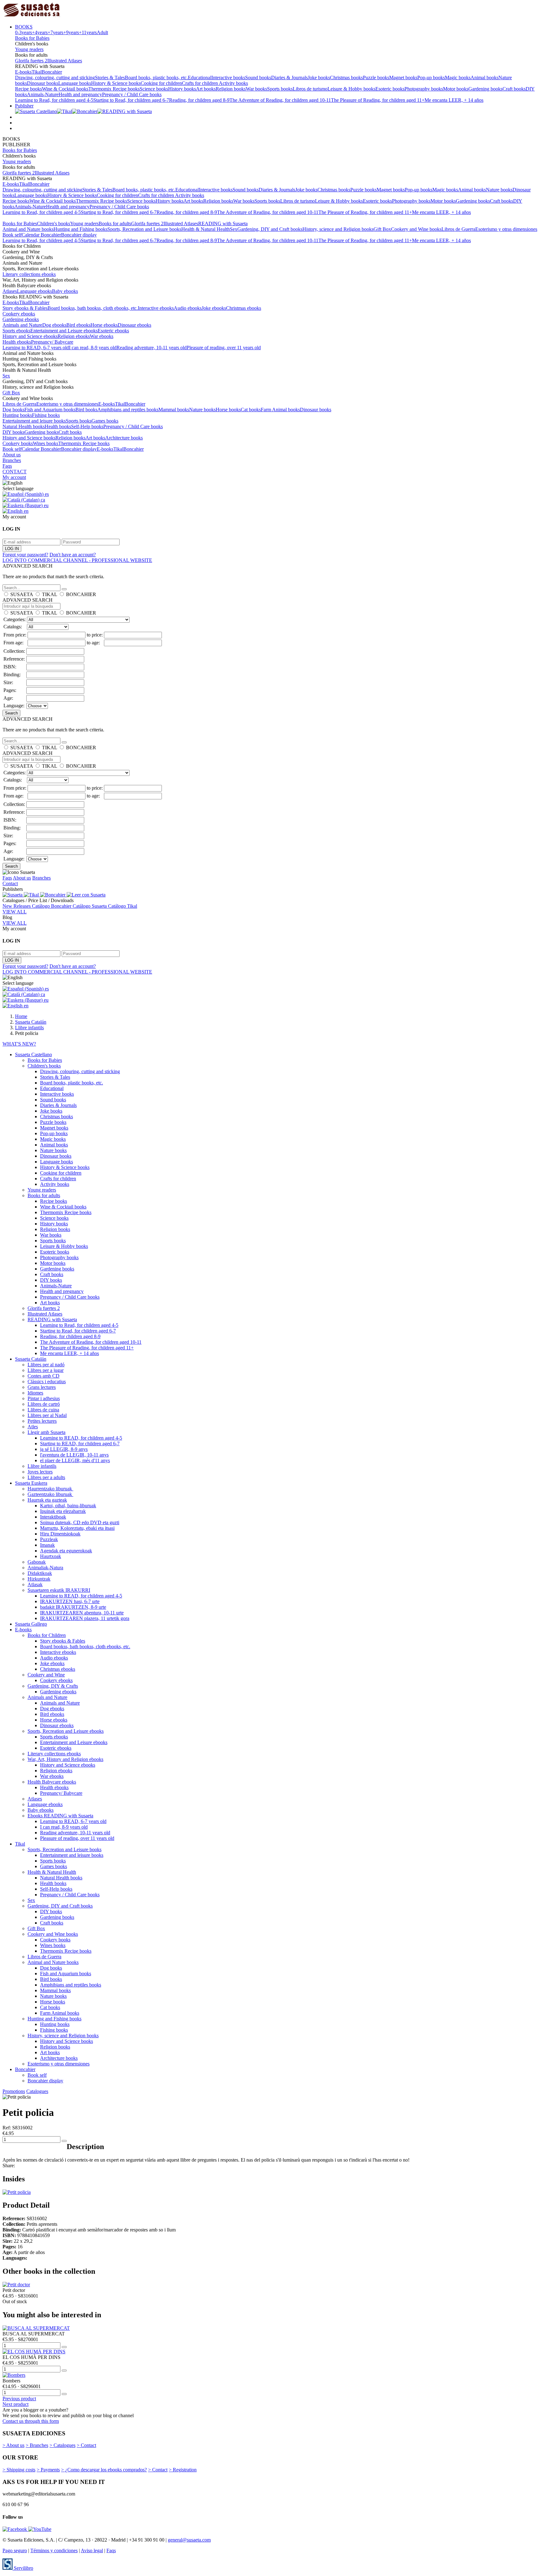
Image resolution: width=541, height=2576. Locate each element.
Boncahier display (79, 235)
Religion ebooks (74, 336)
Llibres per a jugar (46, 1370)
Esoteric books (390, 89)
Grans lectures (42, 1387)
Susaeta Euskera (31, 1483)
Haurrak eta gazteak (47, 1500)
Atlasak (35, 1584)
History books (182, 89)
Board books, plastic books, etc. (156, 78)
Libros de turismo (310, 89)
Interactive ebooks (156, 308)
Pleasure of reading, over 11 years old (224, 348)
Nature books (499, 190)
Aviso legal (92, 2550)
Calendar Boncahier (41, 235)
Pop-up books (431, 78)
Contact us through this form (31, 2421)
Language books (75, 83)
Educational (200, 78)
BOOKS (24, 27)
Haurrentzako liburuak (50, 1489)
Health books (58, 426)
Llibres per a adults (46, 1477)
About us (12, 455)
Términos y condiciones (54, 2550)
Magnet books (403, 78)
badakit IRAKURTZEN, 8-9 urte (73, 1607)
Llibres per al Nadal (47, 1415)
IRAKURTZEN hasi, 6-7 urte (70, 1601)
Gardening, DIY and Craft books (270, 229)
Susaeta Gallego (31, 1624)
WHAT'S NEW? (19, 1044)
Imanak (47, 1545)
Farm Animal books (280, 410)
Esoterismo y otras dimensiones (506, 229)
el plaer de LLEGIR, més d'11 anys (75, 1460)
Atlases (10, 291)
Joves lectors (40, 1472)
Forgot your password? (25, 555)
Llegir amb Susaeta (46, 1432)
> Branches (37, 2445)
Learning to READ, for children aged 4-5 (81, 1438)
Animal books (484, 78)
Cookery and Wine (46, 1675)
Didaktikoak (40, 1573)
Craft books (514, 89)
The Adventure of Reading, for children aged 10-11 (280, 100)
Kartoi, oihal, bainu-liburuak (68, 1506)
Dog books (13, 410)
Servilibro (23, 2568)
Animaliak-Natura (45, 1568)
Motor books (456, 89)
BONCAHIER (81, 594)
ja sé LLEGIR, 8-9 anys (64, 1449)
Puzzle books (376, 78)
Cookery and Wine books (416, 229)
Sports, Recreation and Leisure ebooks (66, 1731)
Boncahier (52, 72)
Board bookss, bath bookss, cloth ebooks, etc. (93, 308)
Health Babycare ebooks (52, 1782)
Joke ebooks (214, 308)
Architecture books (124, 438)
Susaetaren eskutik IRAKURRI (59, 1590)
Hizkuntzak (39, 1579)
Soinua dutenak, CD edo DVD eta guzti (80, 1522)
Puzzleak (49, 1539)
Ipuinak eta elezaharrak (63, 1511)
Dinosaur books (43, 83)
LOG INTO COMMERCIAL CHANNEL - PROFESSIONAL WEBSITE (77, 560)
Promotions (14, 2091)
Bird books (86, 410)
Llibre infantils (42, 1466)
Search (11, 713)
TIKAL (49, 594)
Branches (12, 460)
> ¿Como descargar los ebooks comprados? (104, 2470)
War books (256, 89)
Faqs (7, 466)
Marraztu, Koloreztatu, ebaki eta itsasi (77, 1528)
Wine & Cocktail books (65, 89)
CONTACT (15, 472)
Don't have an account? (73, 555)
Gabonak (37, 1562)
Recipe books (28, 89)
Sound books (258, 78)
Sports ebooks (16, 331)
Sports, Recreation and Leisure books (144, 229)
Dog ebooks (54, 325)
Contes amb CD (44, 1376)
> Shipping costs (19, 2470)
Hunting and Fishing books (80, 229)
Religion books (231, 89)
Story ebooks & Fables (25, 308)
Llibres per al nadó (46, 1365)
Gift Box (382, 229)
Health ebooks (17, 342)
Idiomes (35, 1393)
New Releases (17, 906)
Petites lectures (42, 1421)
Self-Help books (87, 426)
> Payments (48, 2470)
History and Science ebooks (30, 336)
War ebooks (102, 336)
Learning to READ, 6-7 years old (36, 348)
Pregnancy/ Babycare (52, 342)
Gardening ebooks (21, 319)
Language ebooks (34, 291)
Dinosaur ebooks (134, 325)
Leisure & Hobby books (351, 89)
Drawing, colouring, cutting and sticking (55, 78)
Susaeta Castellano (33, 1054)
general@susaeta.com (189, 2540)
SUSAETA (22, 594)
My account (14, 477)
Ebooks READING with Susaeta (60, 1816)
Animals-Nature (43, 94)
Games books (105, 421)
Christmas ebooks (244, 308)
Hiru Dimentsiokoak (60, 1534)
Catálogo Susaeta (90, 906)
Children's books (54, 223)
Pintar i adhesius (44, 1398)
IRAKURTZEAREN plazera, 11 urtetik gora (85, 1618)
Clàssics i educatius (47, 1381)
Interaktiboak (53, 1517)
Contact (10, 883)
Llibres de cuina (43, 1410)
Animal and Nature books (28, 229)
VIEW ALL (15, 912)
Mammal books (174, 410)
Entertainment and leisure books (34, 421)
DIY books (13, 432)
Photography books (424, 89)
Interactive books (228, 78)
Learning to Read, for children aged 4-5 (54, 100)
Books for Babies (32, 38)
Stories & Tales (110, 78)
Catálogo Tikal (123, 906)
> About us (13, 2445)
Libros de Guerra (458, 229)
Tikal (37, 72)
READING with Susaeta (223, 223)
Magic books (458, 78)
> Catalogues (62, 2445)
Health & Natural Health (206, 229)
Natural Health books (24, 426)
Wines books (46, 443)
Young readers (29, 49)
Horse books (228, 410)
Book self (12, 235)
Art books (206, 89)
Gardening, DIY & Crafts (53, 1686)
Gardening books (485, 89)
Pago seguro (15, 2550)
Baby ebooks (65, 291)
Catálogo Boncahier (52, 906)
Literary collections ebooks (29, 274)
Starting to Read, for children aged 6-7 (131, 100)
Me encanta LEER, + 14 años (454, 100)
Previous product (19, 2399)
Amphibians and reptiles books (128, 410)
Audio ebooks (188, 308)
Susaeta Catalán (31, 1359)
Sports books (280, 89)
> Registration (183, 2470)
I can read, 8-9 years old (93, 348)
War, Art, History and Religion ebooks (65, 1759)
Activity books (233, 83)
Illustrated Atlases (65, 61)
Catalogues (37, 2091)
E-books (23, 72)
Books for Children (47, 1635)
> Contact (86, 2445)
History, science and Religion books (338, 229)
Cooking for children (161, 83)
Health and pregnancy (80, 94)
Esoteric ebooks (113, 331)
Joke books (319, 78)
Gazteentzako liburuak (50, 1494)
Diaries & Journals (289, 78)
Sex (234, 229)
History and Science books (29, 438)
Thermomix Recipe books (114, 89)
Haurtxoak (51, 1556)
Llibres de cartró (44, 1404)
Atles (33, 1427)
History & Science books (116, 83)
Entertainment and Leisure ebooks (64, 331)
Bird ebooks (78, 325)
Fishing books (46, 415)
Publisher (24, 106)
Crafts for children (200, 83)
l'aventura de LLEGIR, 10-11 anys (74, 1455)
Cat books (251, 410)
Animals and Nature (22, 325)
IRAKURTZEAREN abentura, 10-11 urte (82, 1613)
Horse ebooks (104, 325)
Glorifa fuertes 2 (31, 61)
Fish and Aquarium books (50, 410)
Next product (15, 2404)
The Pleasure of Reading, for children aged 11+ (378, 100)
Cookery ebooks (19, 314)
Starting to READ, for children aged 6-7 (80, 1444)
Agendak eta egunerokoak (66, 1551)
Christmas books (346, 78)
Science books (154, 89)
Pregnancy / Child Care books (132, 94)
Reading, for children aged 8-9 (199, 100)
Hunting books (17, 415)
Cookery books (18, 443)
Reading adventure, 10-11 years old (152, 348)
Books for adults (115, 223)
